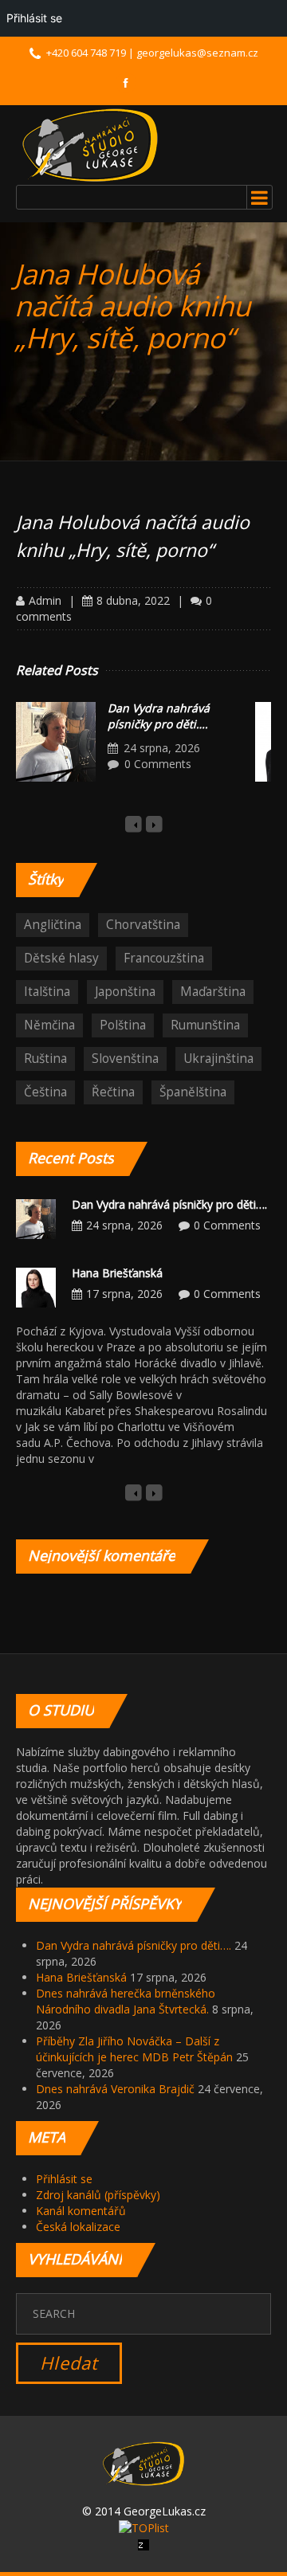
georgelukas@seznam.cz (197, 53)
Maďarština (213, 992)
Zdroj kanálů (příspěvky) (98, 2195)
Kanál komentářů (81, 2211)
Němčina (49, 1025)
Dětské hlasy (61, 958)
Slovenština (125, 1059)
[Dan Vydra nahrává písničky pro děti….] (56, 742)
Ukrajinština (218, 1059)
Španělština (193, 1092)
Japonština (125, 992)
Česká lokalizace (78, 2227)
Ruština (45, 1059)
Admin (45, 600)
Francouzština (164, 958)
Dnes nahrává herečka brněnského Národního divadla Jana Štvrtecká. (126, 2001)
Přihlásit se (64, 2179)
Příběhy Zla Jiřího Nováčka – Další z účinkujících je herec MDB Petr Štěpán (134, 2049)
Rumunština (205, 1025)
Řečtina (113, 1092)
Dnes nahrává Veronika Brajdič (115, 2089)
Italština (47, 992)
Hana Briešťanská (117, 1273)
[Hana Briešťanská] (36, 1286)
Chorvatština (143, 925)
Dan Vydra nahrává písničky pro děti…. (159, 716)
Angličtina (53, 925)
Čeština (45, 1092)
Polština (123, 1025)
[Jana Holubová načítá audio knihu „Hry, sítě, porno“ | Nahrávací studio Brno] (90, 145)
